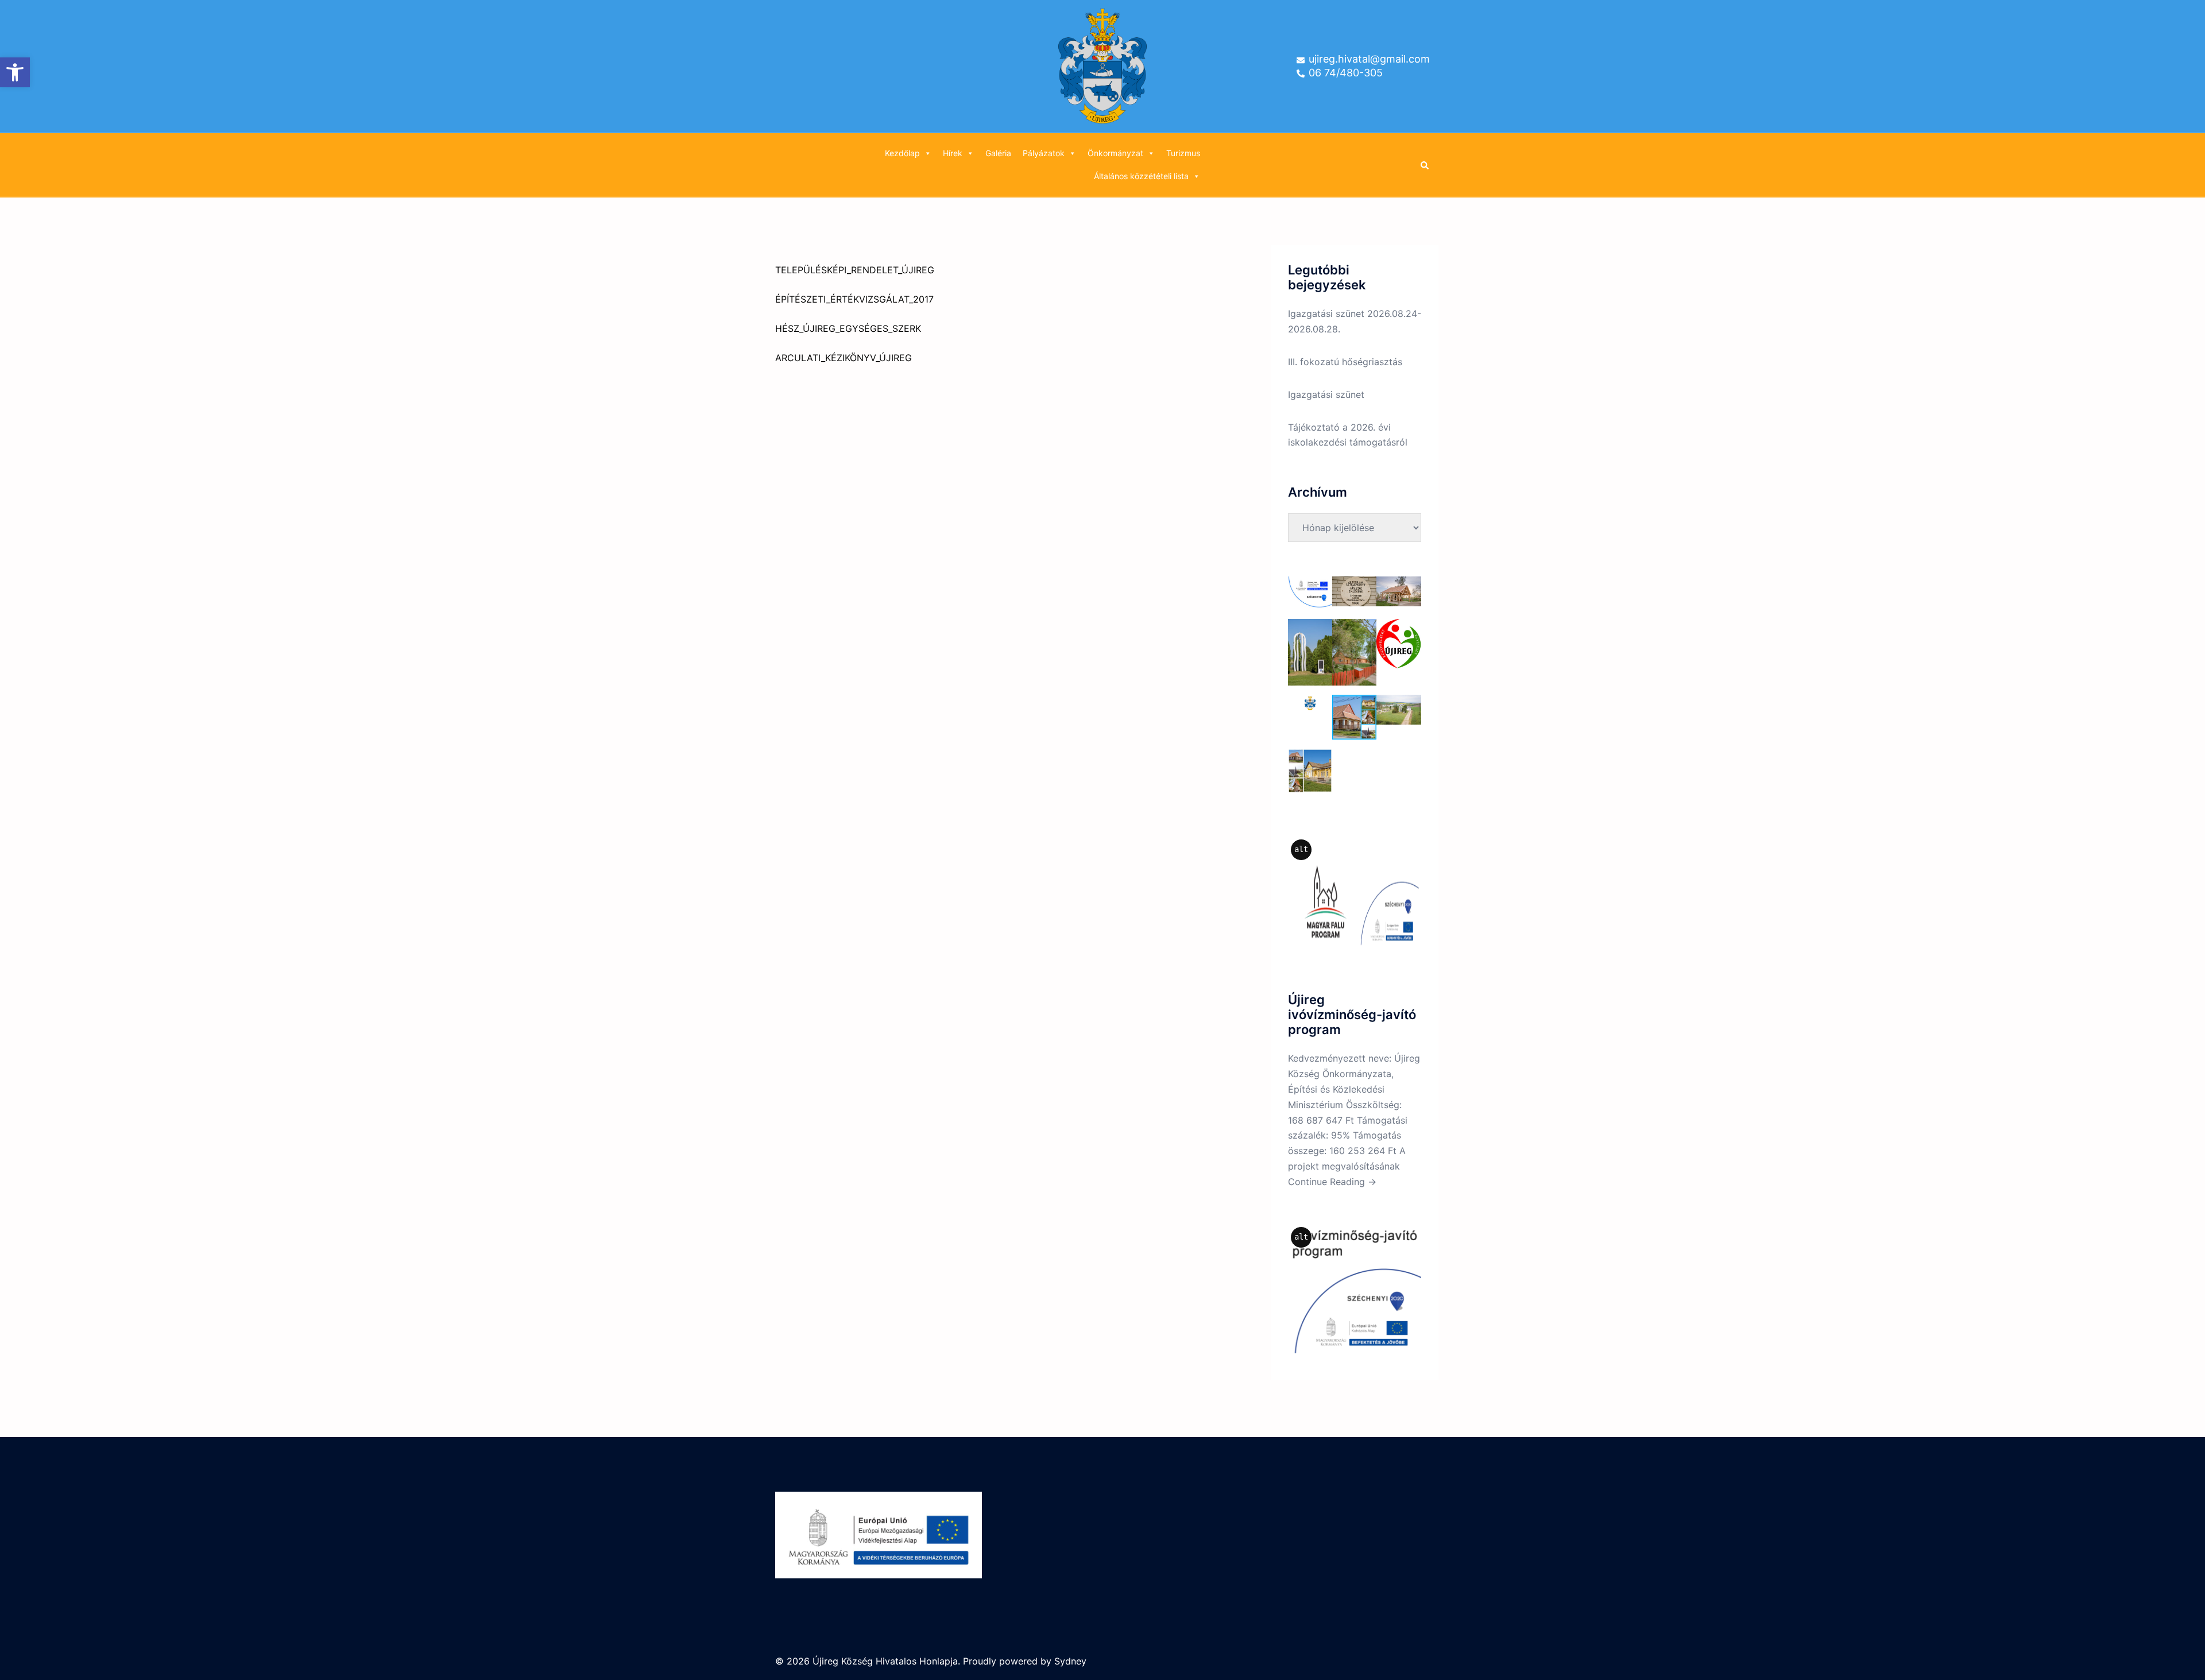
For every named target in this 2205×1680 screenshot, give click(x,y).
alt (1301, 849)
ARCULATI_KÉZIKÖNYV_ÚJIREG (844, 358)
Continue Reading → (1332, 1182)
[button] (15, 72)
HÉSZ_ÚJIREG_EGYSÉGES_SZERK (848, 328)
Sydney (1070, 1661)
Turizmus (1183, 153)
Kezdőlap (902, 153)
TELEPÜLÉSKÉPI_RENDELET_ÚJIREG (855, 270)
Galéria (998, 153)
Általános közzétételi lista (1141, 176)
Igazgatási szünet (1326, 394)
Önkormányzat (1115, 153)
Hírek (953, 153)
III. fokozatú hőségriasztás (1345, 362)
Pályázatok (1044, 153)
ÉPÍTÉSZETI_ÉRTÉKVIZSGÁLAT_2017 (854, 299)
